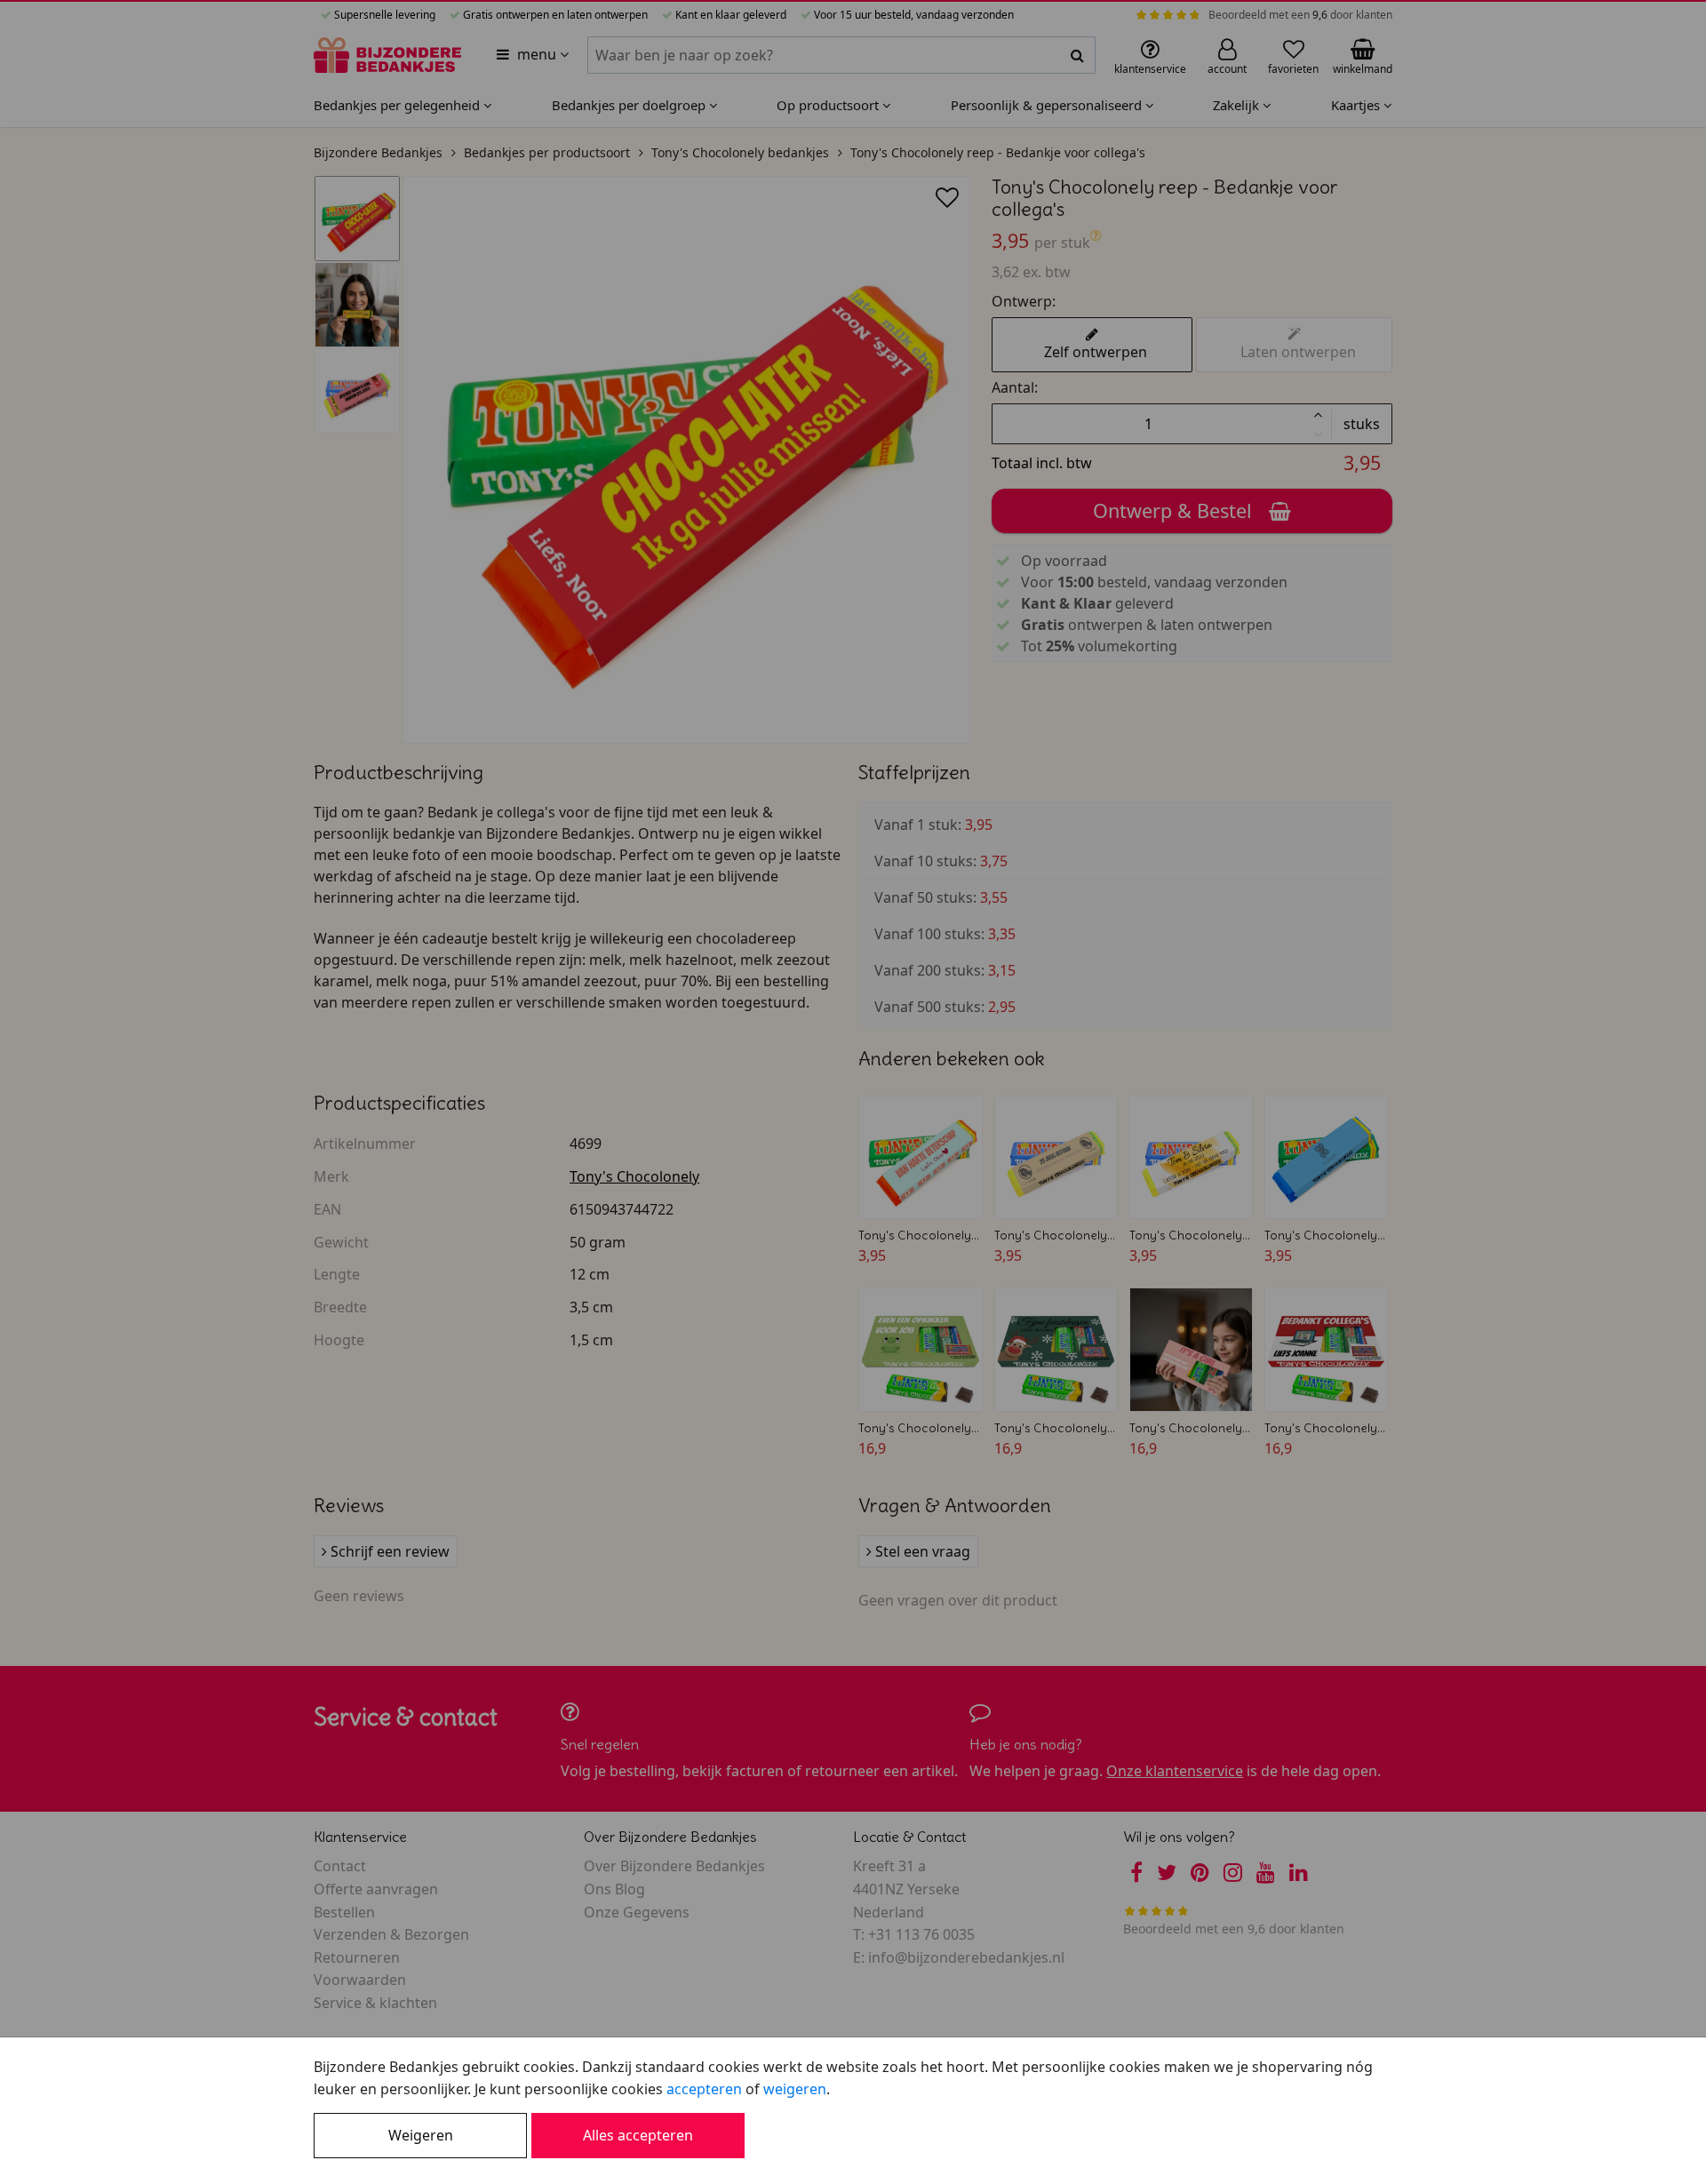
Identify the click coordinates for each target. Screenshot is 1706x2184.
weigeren (795, 2089)
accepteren (704, 2089)
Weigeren (421, 2135)
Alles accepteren (638, 2135)
